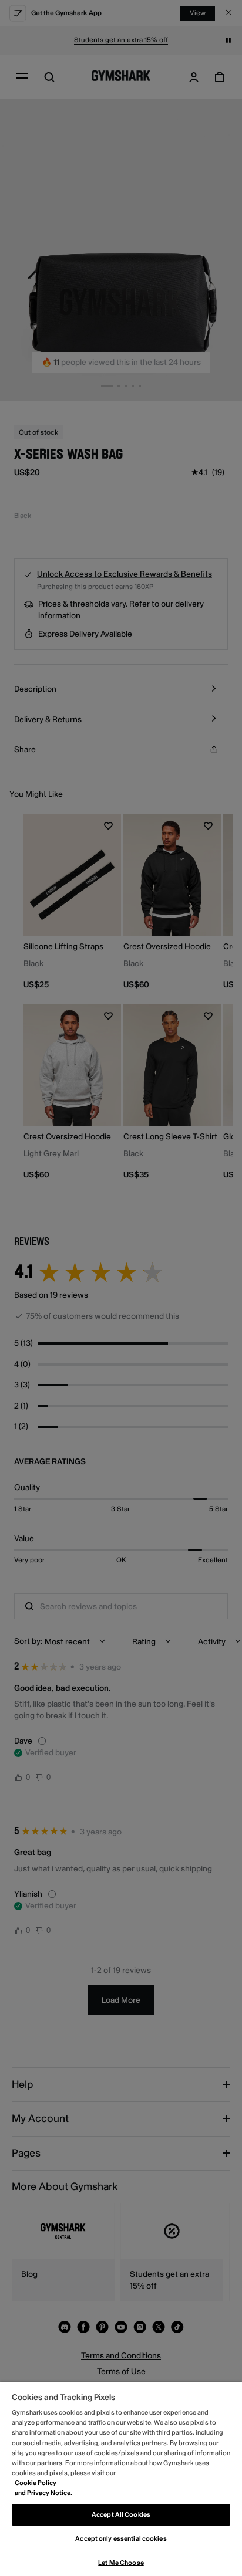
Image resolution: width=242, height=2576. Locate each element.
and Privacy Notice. (43, 2493)
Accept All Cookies (121, 2515)
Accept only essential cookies (121, 2539)
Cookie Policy (36, 2483)
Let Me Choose (121, 2563)
